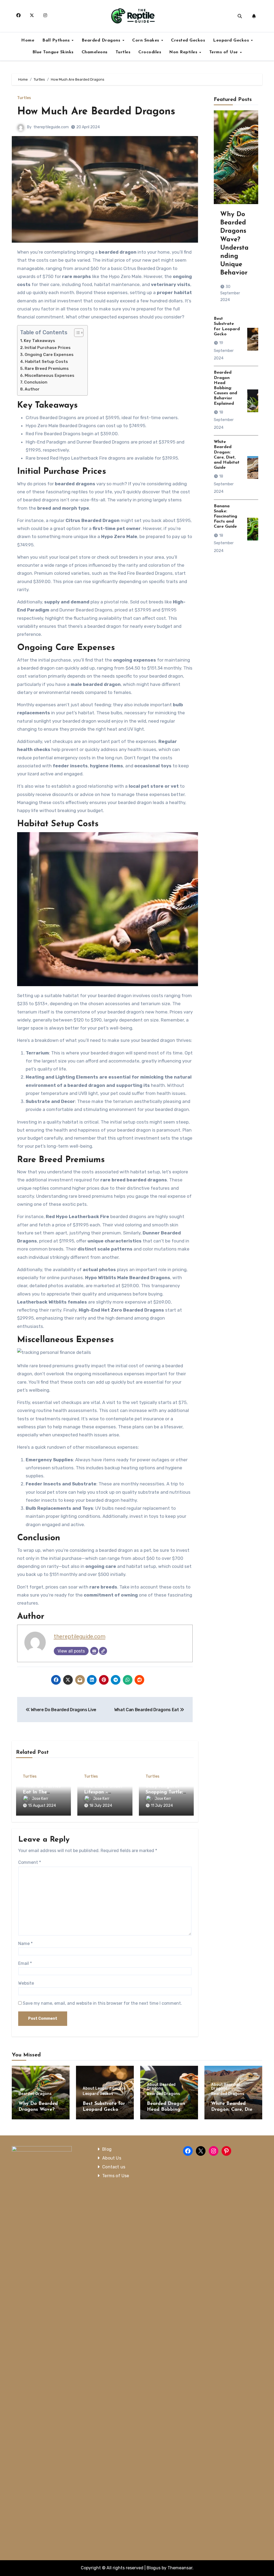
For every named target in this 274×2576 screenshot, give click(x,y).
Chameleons (95, 52)
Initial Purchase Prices (48, 348)
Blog (107, 2149)
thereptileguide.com (51, 127)
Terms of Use (224, 52)
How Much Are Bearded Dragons (96, 112)
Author (32, 389)
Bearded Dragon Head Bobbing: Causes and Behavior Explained (225, 388)
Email (25, 1963)
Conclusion (36, 382)
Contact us (114, 2167)
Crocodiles (150, 52)
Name (25, 1944)
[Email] (94, 1651)
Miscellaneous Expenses (50, 375)
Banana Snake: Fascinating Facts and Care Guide (225, 517)
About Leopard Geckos (104, 2089)
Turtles (123, 52)
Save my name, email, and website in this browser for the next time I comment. (102, 2003)
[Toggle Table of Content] (76, 333)
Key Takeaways (39, 341)
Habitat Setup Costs (46, 362)
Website (26, 1983)
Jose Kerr (40, 1799)
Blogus (154, 2568)
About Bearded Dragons (161, 2087)
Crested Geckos (188, 40)
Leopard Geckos (232, 40)
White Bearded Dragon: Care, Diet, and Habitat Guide (233, 2110)
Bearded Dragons (102, 40)
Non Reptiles (184, 52)
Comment (30, 1862)
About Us (112, 2158)
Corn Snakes (146, 40)
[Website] (103, 1651)
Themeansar (180, 2568)
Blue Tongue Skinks (53, 52)
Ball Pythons (57, 40)
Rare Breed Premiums (47, 369)
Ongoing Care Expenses (49, 355)
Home (28, 40)
